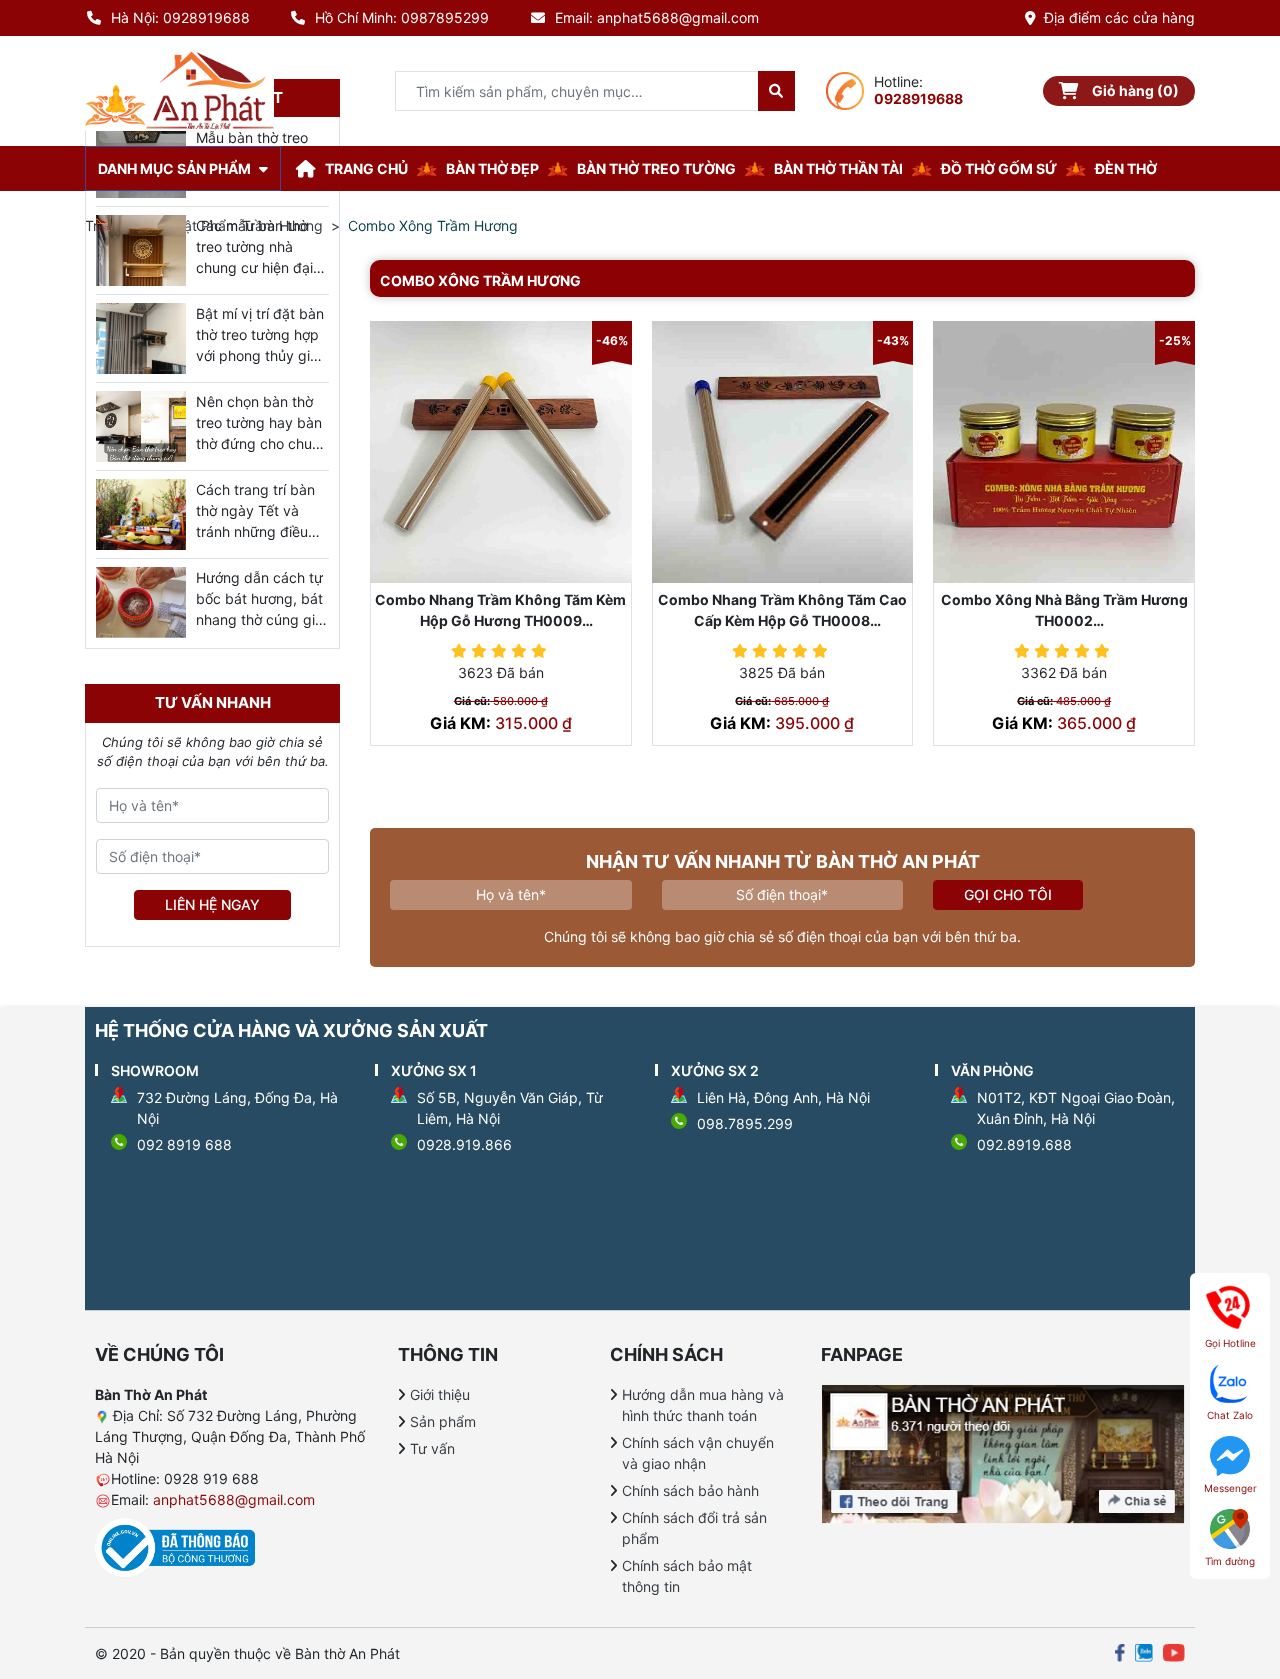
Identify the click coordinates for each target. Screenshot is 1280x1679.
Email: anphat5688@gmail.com (657, 17)
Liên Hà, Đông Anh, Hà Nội (783, 1097)
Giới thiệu (440, 1394)
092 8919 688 (184, 1144)
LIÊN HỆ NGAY (212, 904)
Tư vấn (432, 1448)
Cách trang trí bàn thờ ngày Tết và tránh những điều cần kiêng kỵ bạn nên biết (255, 531)
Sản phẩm (443, 1421)
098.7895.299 (745, 1123)
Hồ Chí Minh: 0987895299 (402, 17)
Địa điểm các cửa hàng (1119, 17)
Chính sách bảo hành (690, 1490)
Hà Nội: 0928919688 (180, 17)
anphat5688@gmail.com (234, 1499)
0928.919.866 (464, 1144)
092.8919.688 (1024, 1144)
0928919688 (918, 98)
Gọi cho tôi (1008, 894)
